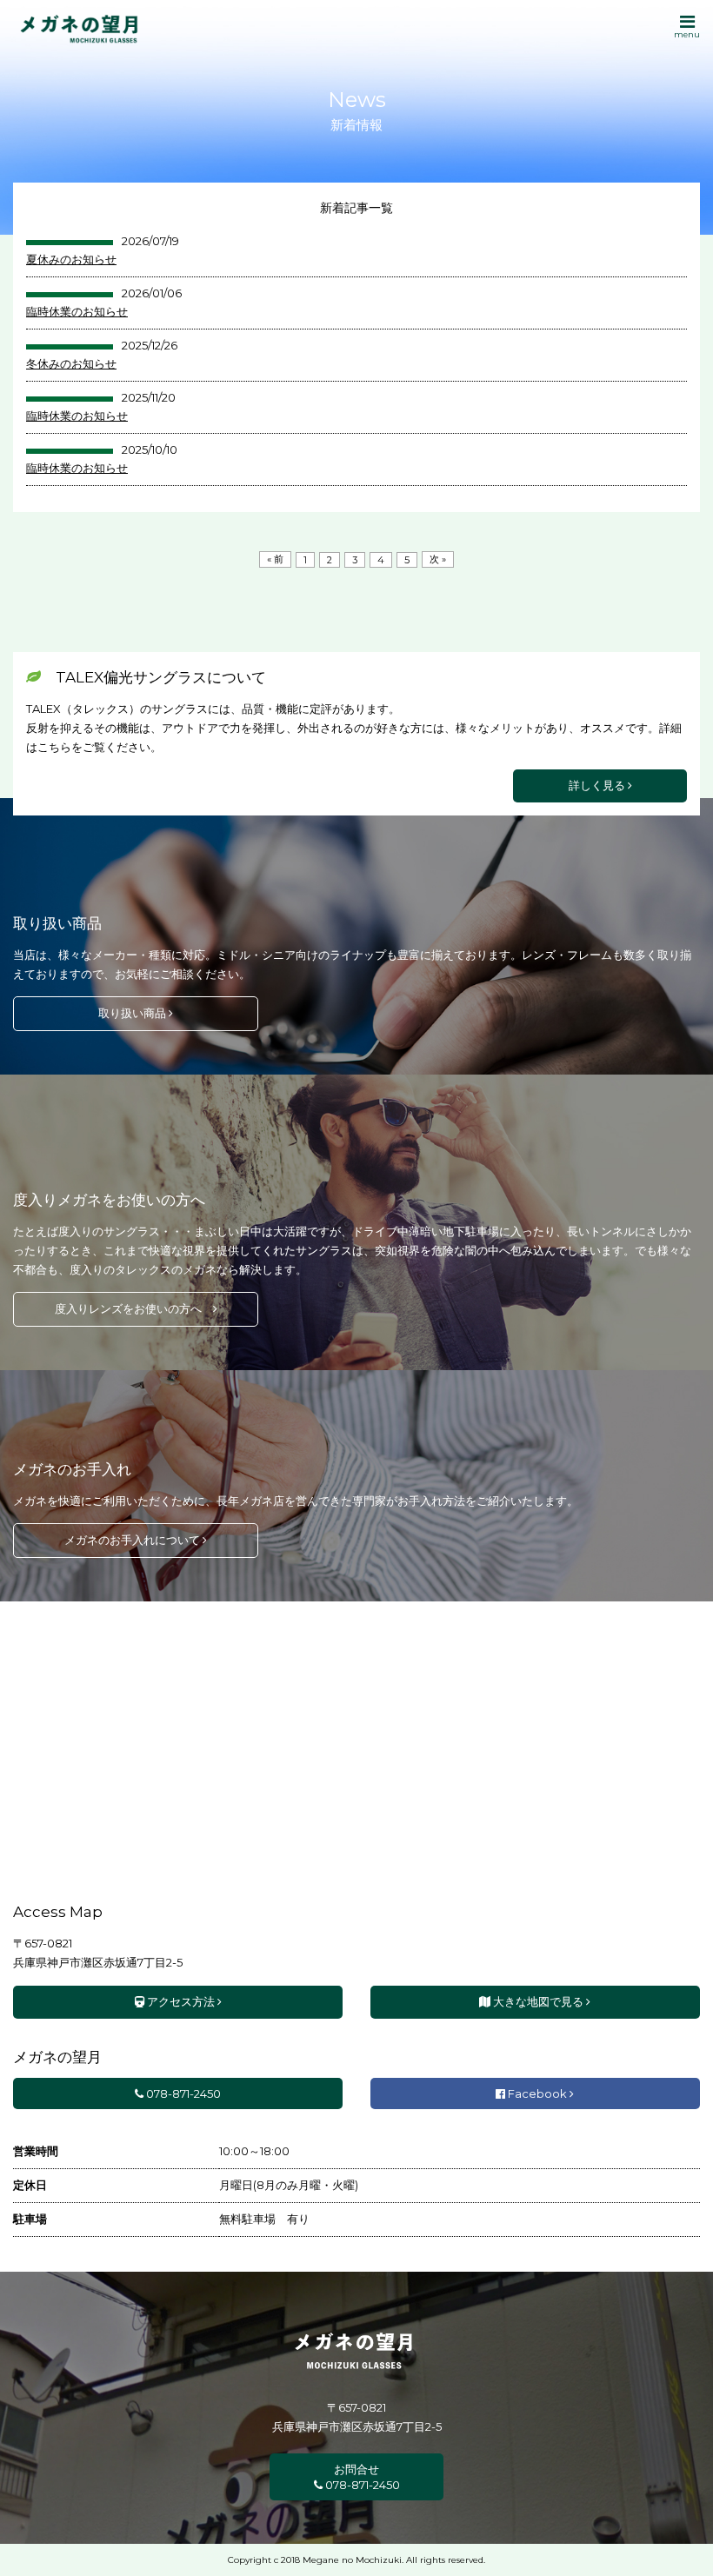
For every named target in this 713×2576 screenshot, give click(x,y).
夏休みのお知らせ (71, 259)
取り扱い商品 (133, 1013)
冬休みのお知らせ (71, 363)
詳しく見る (598, 785)
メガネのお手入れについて (133, 1540)
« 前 (275, 559)
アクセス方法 (181, 2001)
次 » (438, 559)
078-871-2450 (182, 2093)
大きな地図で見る (538, 2001)
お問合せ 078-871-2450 (361, 2477)
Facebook (537, 2093)
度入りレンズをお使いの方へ (134, 1308)
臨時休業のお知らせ (77, 311)
